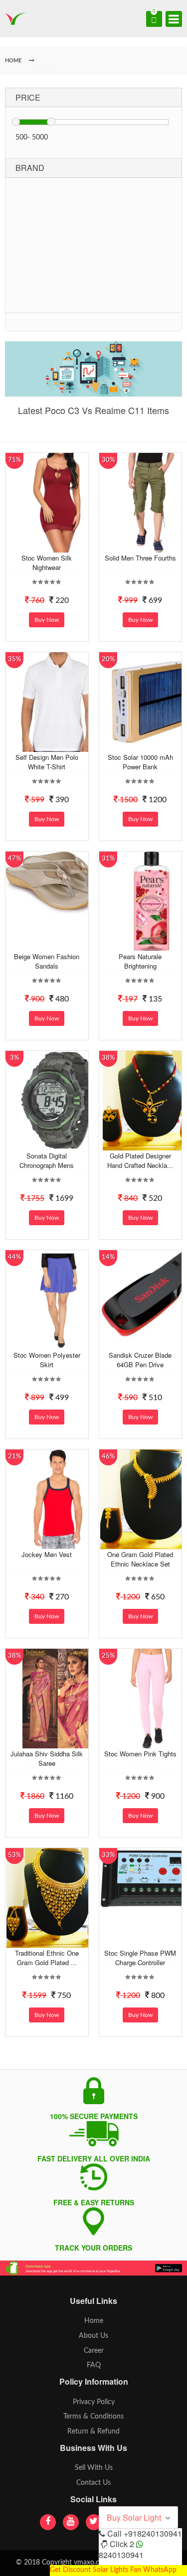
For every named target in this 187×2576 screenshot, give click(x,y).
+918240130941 (153, 2533)
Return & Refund (93, 2432)
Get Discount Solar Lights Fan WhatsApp (113, 2570)
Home (94, 2321)
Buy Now (47, 620)
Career (94, 2351)
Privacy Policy (94, 2402)
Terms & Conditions (93, 2417)
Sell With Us (94, 2468)
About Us (93, 2336)
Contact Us (93, 2483)
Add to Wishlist (57, 545)
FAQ (94, 2365)
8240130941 (121, 2555)
